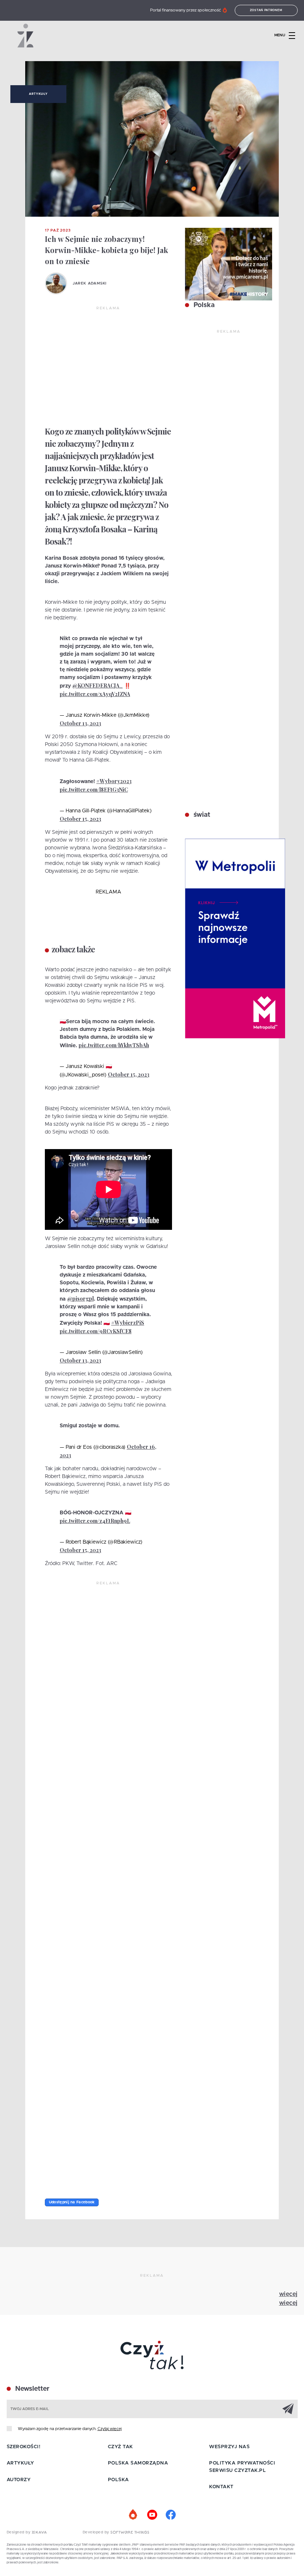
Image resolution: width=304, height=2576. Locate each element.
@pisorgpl (80, 1299)
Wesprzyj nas (229, 2447)
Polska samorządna (138, 2463)
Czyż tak (120, 2447)
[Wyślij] (288, 2409)
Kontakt (221, 2487)
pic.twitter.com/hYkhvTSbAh (114, 1045)
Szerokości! (24, 2447)
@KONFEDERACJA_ (98, 685)
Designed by (19, 2532)
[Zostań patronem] (133, 2515)
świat (201, 815)
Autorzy (19, 2480)
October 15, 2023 (80, 819)
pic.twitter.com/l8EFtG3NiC (94, 790)
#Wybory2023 (114, 781)
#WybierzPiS (128, 1323)
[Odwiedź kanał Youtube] (152, 2515)
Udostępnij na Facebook (72, 2202)
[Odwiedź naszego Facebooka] (171, 2515)
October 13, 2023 (80, 723)
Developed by (97, 2532)
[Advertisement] (108, 367)
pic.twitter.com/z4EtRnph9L (95, 1521)
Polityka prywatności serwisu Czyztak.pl (242, 2467)
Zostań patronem (266, 10)
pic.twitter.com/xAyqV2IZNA (95, 694)
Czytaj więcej (110, 2429)
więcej (288, 2294)
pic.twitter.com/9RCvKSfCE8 (96, 1331)
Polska (203, 305)
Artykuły (38, 94)
